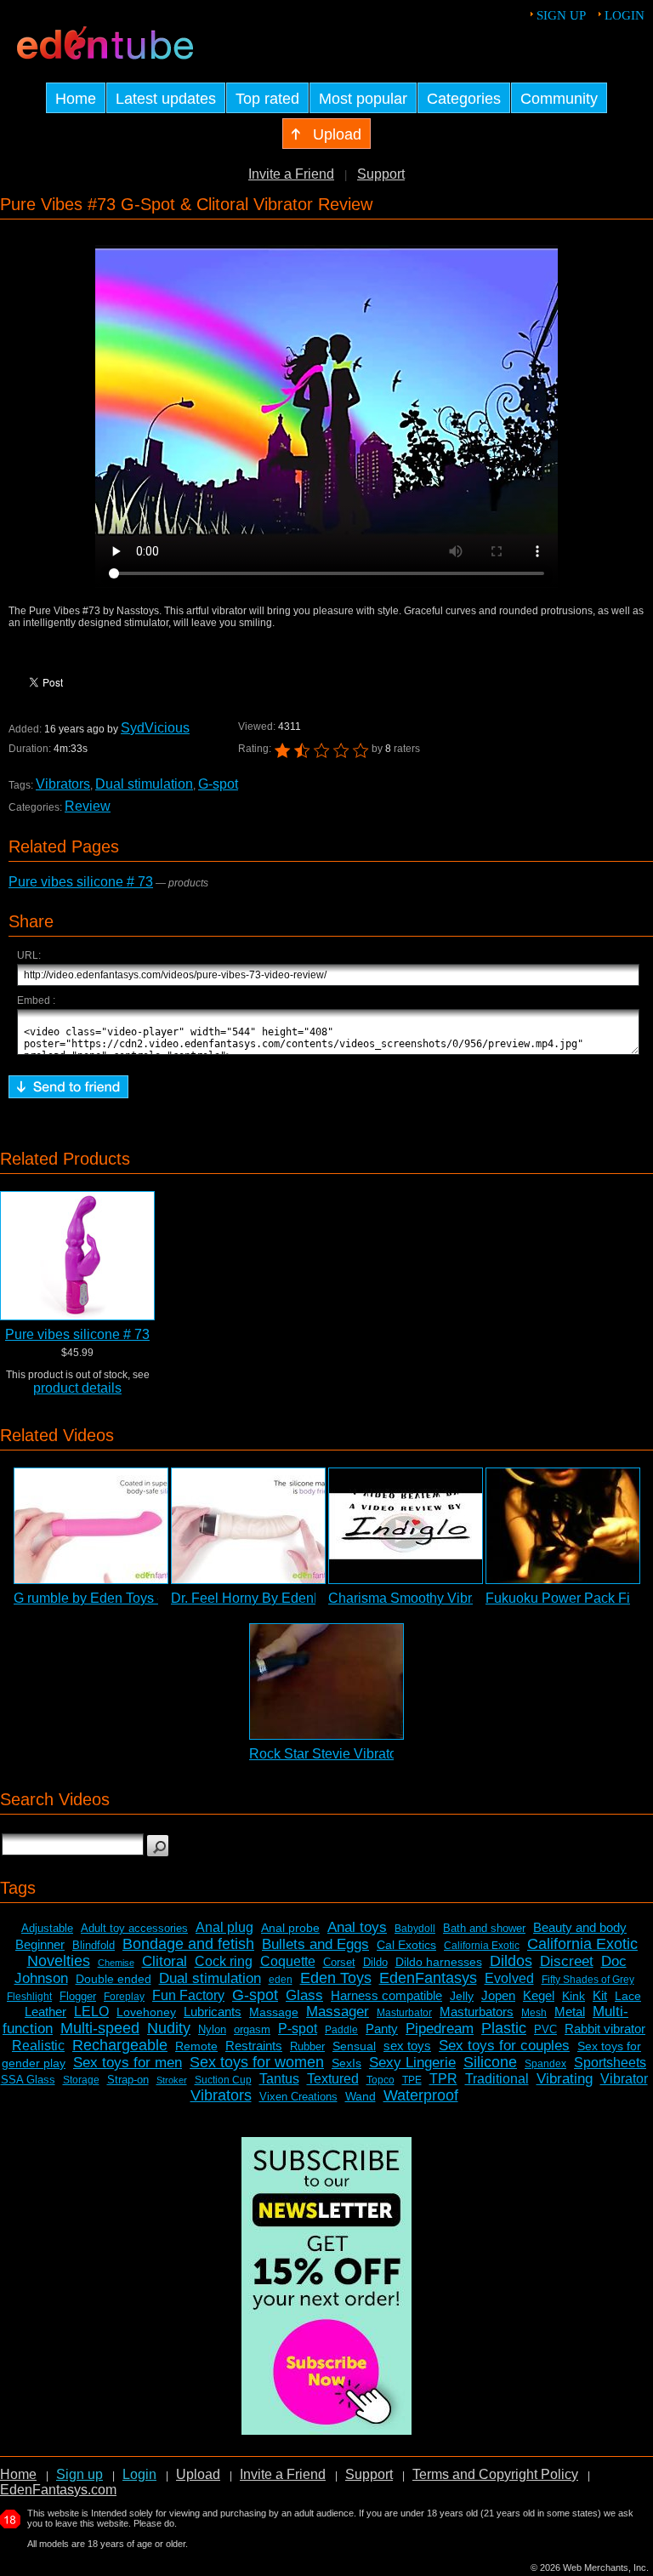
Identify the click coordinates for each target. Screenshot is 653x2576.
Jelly (462, 1996)
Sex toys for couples (504, 2046)
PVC (545, 2029)
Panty (382, 2029)
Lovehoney (146, 2012)
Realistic (38, 2046)
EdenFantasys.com (58, 2490)
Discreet (567, 1961)
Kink (574, 1996)
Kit (600, 1995)
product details (77, 1388)
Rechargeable (120, 2045)
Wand (361, 2096)
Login (625, 15)
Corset (339, 1962)
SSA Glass (28, 2080)
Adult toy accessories (134, 1928)
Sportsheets (610, 2063)
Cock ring (224, 1961)
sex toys (407, 2046)
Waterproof (421, 2095)
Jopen (498, 1995)
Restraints (254, 2046)
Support (381, 174)
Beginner (40, 1944)
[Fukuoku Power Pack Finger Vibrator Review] (563, 1526)
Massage (274, 2012)
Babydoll (415, 1929)
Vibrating (565, 2079)
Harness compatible (386, 1995)
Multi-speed (100, 2028)
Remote (196, 2046)
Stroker (172, 2080)
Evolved (509, 1978)
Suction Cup (223, 2080)
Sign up (561, 15)
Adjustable (47, 1928)
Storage (81, 2080)
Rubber (307, 2046)
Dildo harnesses (439, 1962)
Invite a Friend (291, 174)
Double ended (114, 1979)
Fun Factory (188, 1995)
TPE (412, 2080)
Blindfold (94, 1945)
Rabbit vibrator (605, 2029)
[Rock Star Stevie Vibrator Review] (326, 1681)
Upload (198, 2474)
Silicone (490, 2062)
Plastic (504, 2028)
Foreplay (124, 1997)
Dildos (511, 1961)
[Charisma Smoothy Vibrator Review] (406, 1526)
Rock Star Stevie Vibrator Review (350, 1754)
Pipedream (440, 2029)
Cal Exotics (406, 1945)
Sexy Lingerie (412, 2063)
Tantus (279, 2079)
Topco (380, 2080)
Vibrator (624, 2079)
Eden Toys (336, 1978)
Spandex (545, 2064)
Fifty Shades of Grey (588, 1980)
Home (18, 2474)
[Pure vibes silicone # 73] (77, 1256)
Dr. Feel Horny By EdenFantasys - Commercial (312, 1598)
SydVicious (155, 728)
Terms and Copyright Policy (495, 2474)
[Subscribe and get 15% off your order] (326, 2430)
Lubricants (213, 2012)
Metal (570, 2012)
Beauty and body (580, 1927)
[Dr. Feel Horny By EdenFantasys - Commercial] (248, 1526)
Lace (628, 1996)
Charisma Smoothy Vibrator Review (436, 1598)
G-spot (218, 784)
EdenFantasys (428, 1978)
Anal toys (357, 1927)
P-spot (298, 2029)
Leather (45, 2012)
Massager (338, 2012)
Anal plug (224, 1927)
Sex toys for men (128, 2063)
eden (281, 1980)
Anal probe (290, 1928)
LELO (91, 2012)
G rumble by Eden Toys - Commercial (126, 1598)
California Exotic (482, 1946)
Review (88, 806)
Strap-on (128, 2080)
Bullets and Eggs (315, 1944)
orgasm (252, 2029)
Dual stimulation (144, 784)
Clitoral (165, 1961)
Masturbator (404, 2013)
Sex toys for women (257, 2062)
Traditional (497, 2079)
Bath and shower (484, 1928)
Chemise (116, 1963)
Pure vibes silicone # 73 (81, 882)
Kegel (539, 1995)
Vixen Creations (298, 2097)
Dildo (375, 1962)
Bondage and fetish (188, 1944)
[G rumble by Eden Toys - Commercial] (91, 1526)
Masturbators (477, 2012)
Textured (333, 2079)
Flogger (78, 1996)
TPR (443, 2079)
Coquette (288, 1961)
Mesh (534, 2013)
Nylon (212, 2029)
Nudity (169, 2028)
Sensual (354, 2046)
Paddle (341, 2030)
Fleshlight (29, 1997)
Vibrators (63, 784)
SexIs (346, 2063)
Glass (304, 1995)
